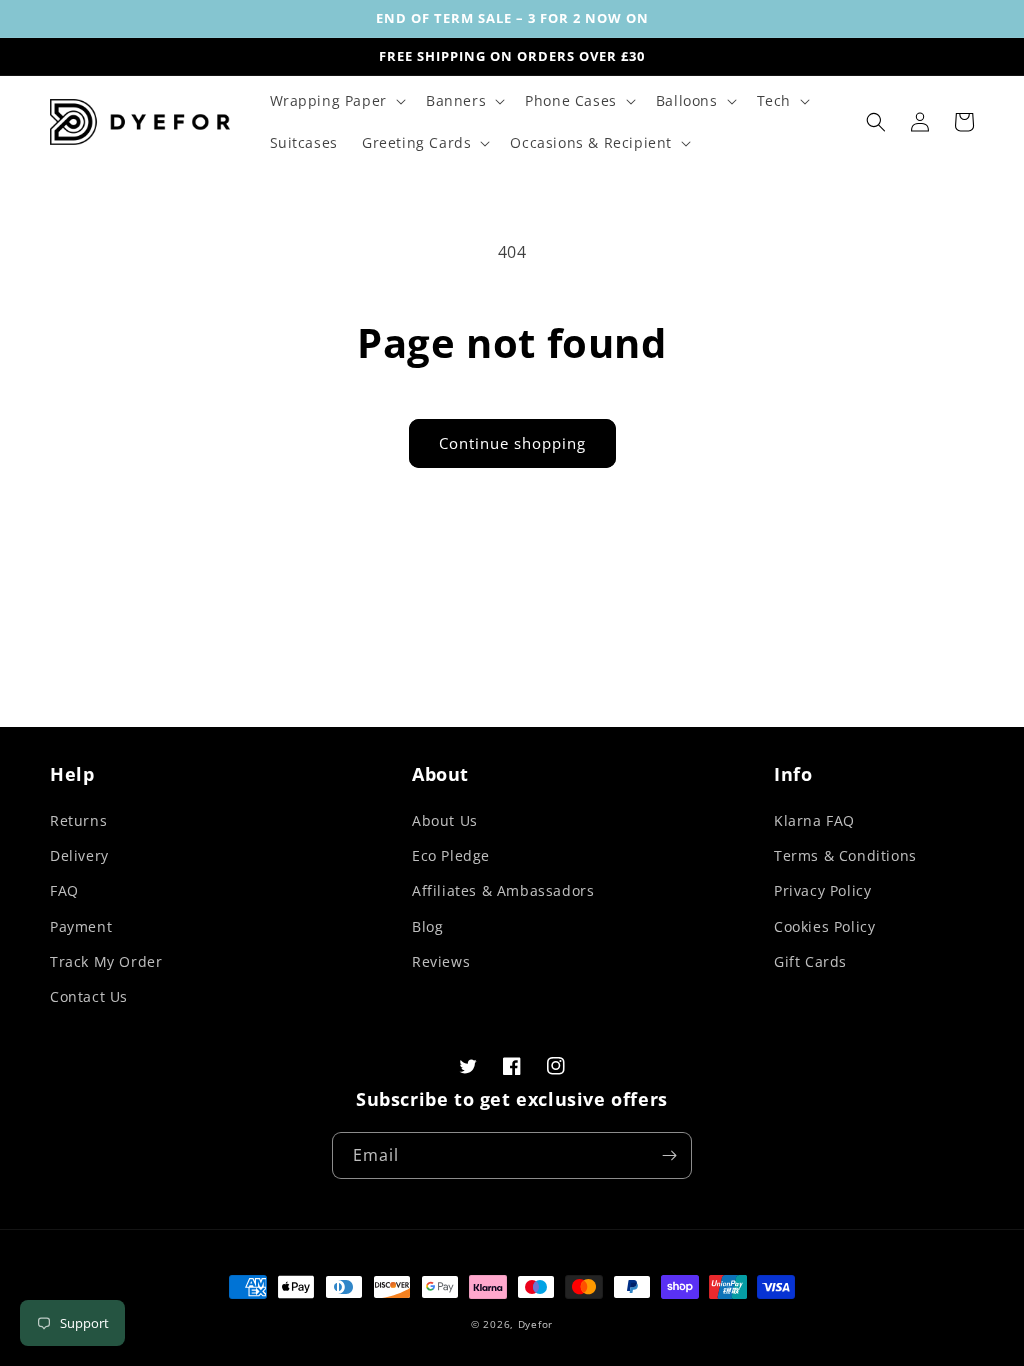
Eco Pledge (451, 855)
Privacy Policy (822, 890)
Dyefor (535, 1324)
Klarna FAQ (814, 820)
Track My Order (106, 961)
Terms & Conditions (845, 855)
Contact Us (89, 996)
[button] (336, 101)
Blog (427, 926)
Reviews (441, 961)
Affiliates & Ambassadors (503, 890)
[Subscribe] (669, 1155)
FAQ (64, 890)
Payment (81, 926)
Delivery (79, 855)
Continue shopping (512, 443)
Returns (78, 820)
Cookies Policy (824, 926)
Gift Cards (810, 961)
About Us (445, 820)
